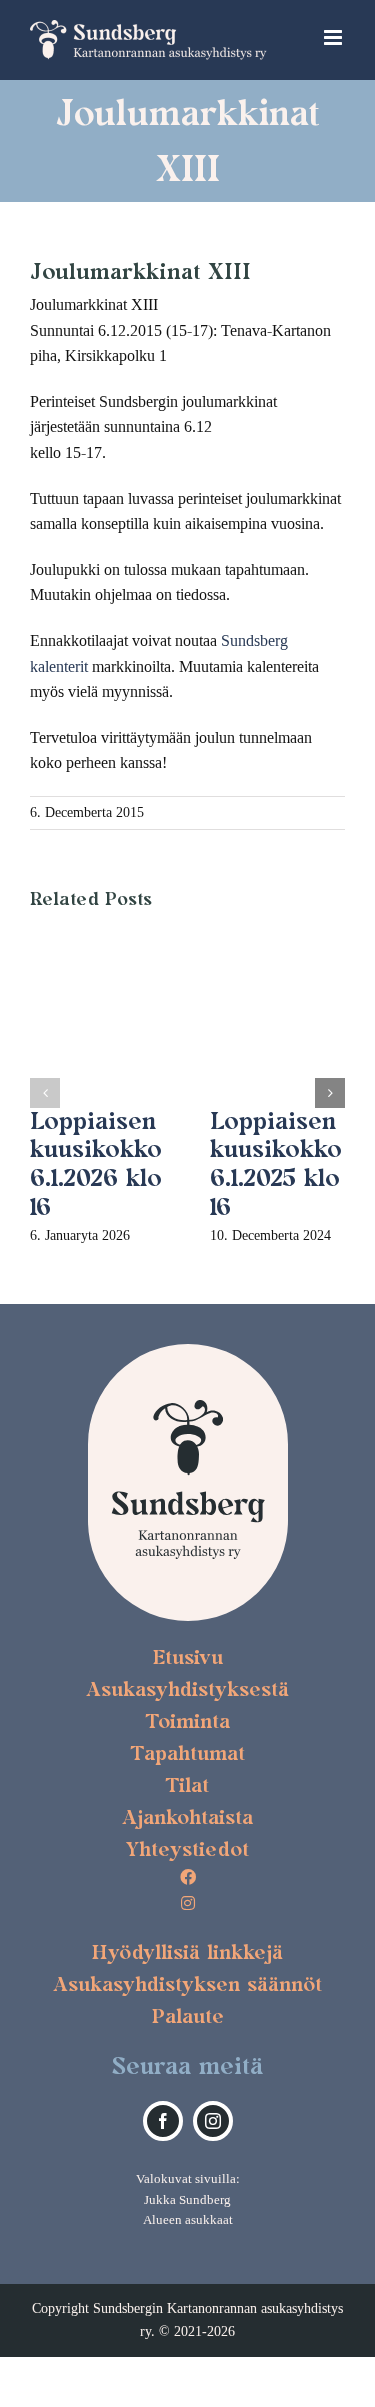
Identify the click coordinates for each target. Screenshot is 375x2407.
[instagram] (213, 2121)
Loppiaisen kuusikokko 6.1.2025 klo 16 (276, 1163)
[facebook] (163, 2121)
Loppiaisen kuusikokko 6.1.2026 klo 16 (96, 1163)
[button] (45, 1093)
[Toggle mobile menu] (334, 37)
